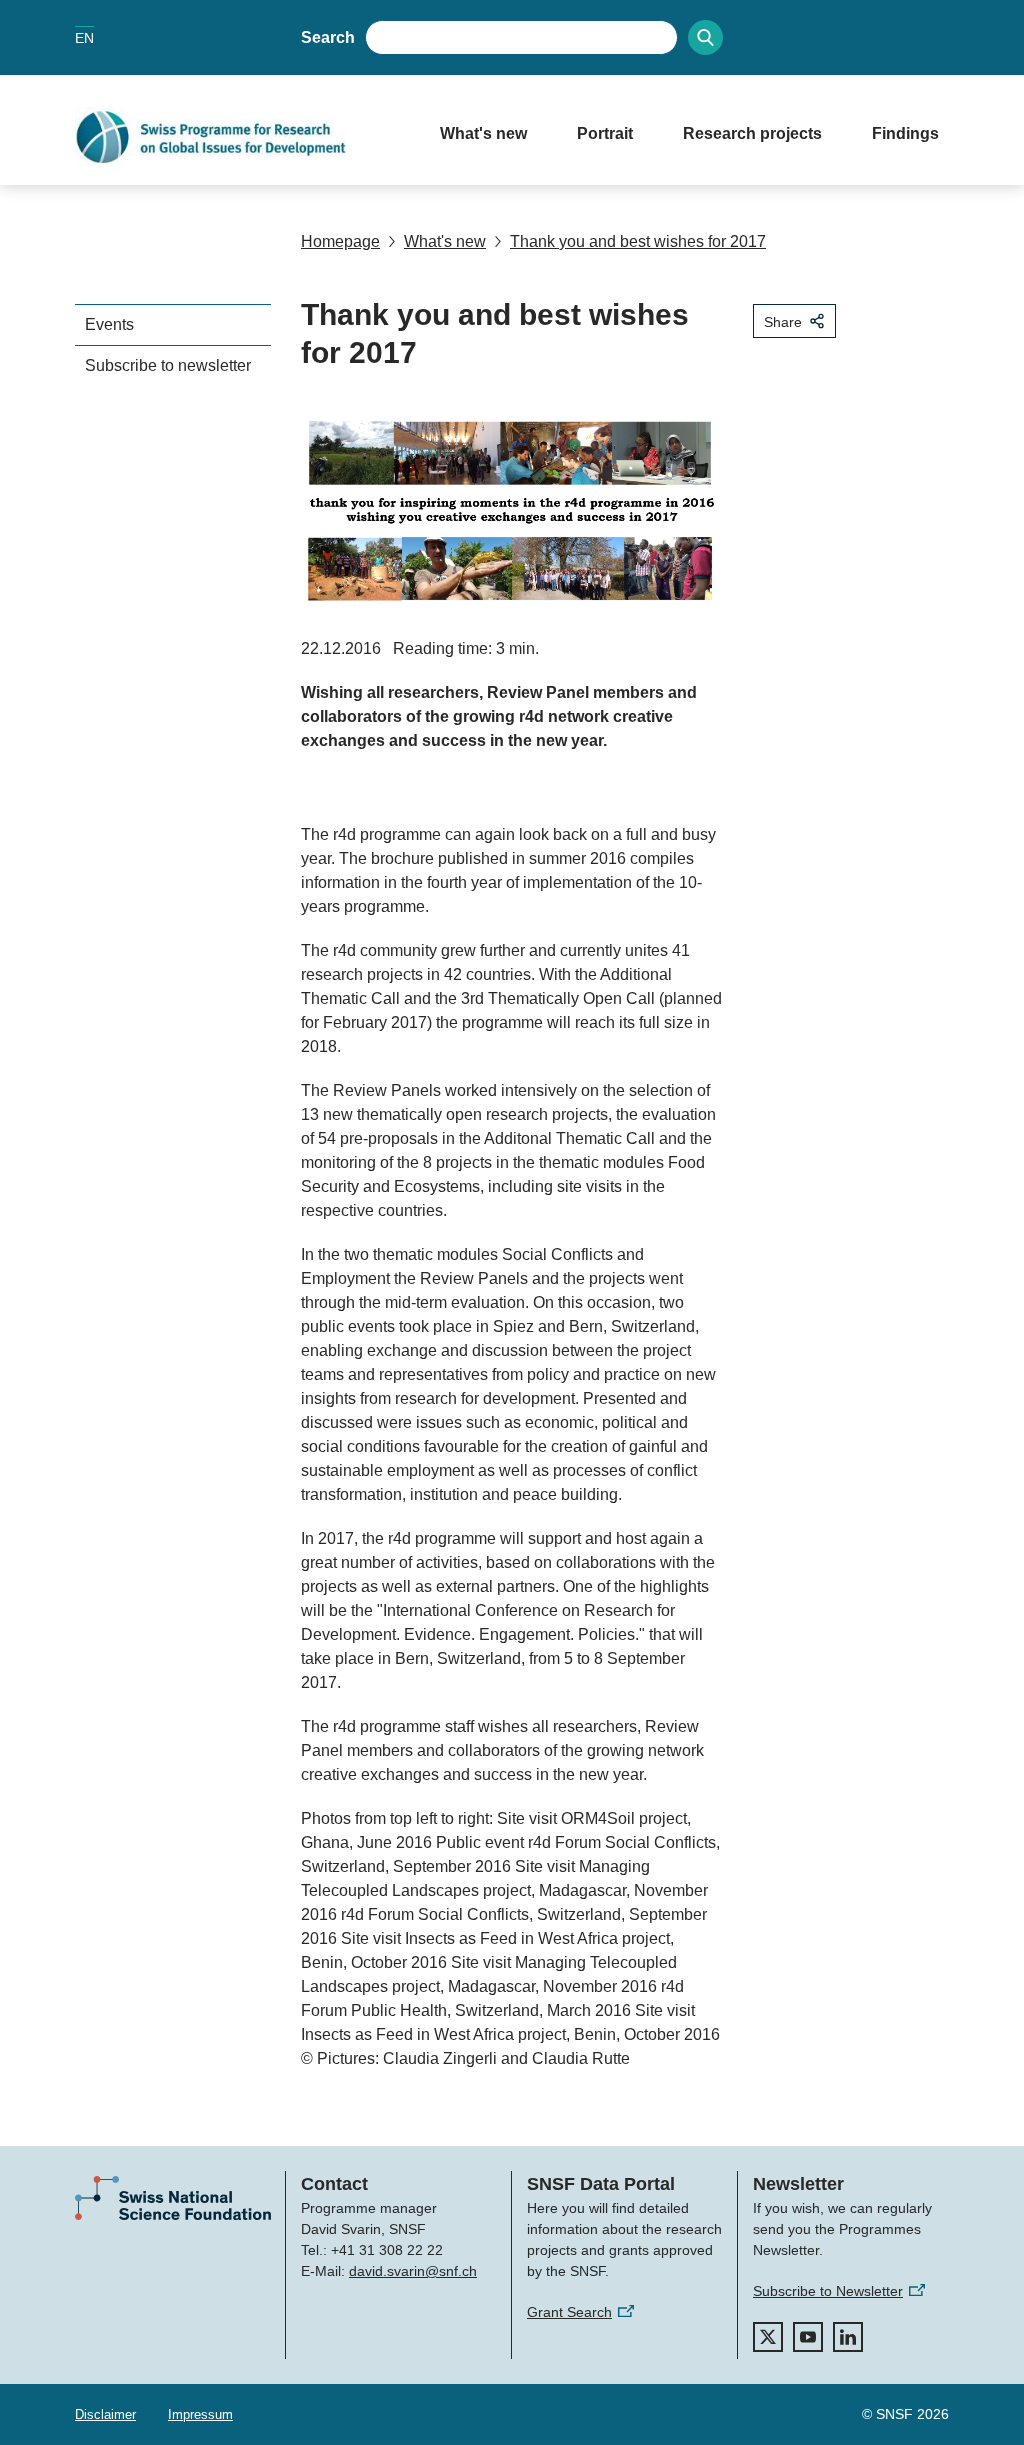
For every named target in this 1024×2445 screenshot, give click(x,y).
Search (328, 37)
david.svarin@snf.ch (413, 2271)
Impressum (200, 2414)
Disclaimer (105, 2414)
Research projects (752, 133)
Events (109, 324)
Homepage (340, 241)
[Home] (237, 137)
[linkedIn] (848, 2337)
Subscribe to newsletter (168, 365)
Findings (905, 133)
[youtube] (808, 2337)
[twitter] (768, 2337)
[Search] (705, 37)
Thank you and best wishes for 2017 (638, 241)
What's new (483, 133)
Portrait (605, 133)
